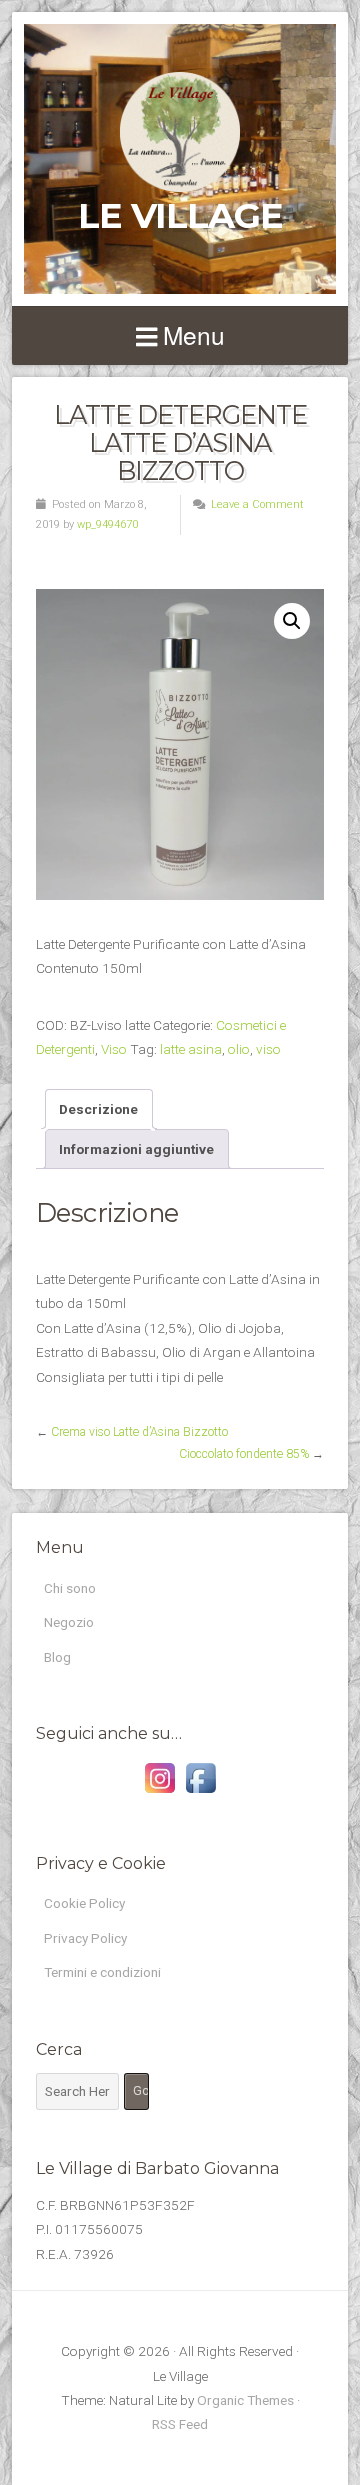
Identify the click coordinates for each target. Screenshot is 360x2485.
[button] (292, 621)
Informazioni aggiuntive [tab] (136, 1149)
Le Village (180, 215)
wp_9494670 (107, 524)
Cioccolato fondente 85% (244, 1454)
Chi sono (70, 1588)
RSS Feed (180, 2424)
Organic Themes (245, 2400)
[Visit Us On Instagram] (159, 1793)
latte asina (191, 1049)
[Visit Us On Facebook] (200, 1793)
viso (268, 1049)
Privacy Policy (85, 1938)
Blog (57, 1657)
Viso (114, 1049)
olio (239, 1049)
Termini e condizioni (102, 1972)
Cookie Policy (84, 1903)
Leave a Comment (257, 504)
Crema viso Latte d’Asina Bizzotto (139, 1432)
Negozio (69, 1622)
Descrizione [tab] (98, 1109)
